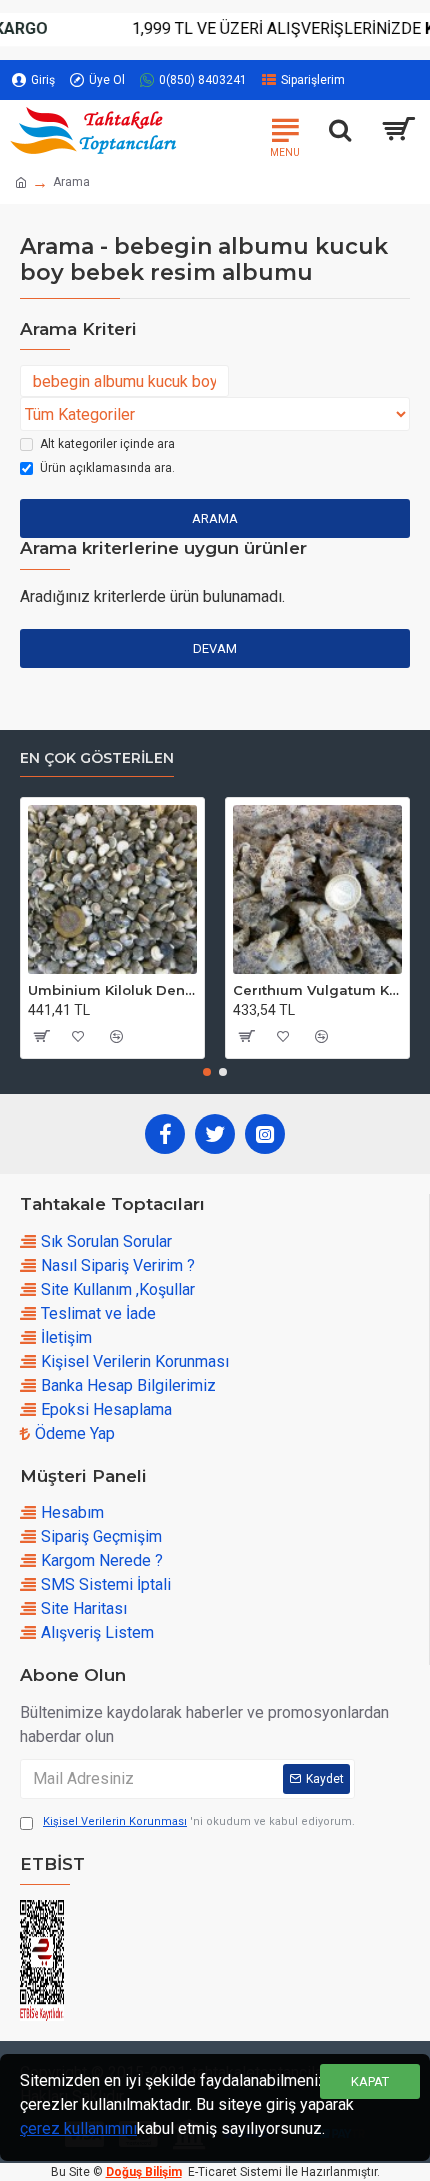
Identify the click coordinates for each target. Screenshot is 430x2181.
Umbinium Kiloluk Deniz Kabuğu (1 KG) (112, 990)
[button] (207, 1072)
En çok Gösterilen (97, 758)
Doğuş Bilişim (144, 2172)
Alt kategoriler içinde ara (107, 444)
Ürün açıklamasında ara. (107, 468)
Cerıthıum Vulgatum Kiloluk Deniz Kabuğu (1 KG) (317, 990)
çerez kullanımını (78, 2128)
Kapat (370, 2081)
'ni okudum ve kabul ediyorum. (199, 1821)
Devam (215, 648)
